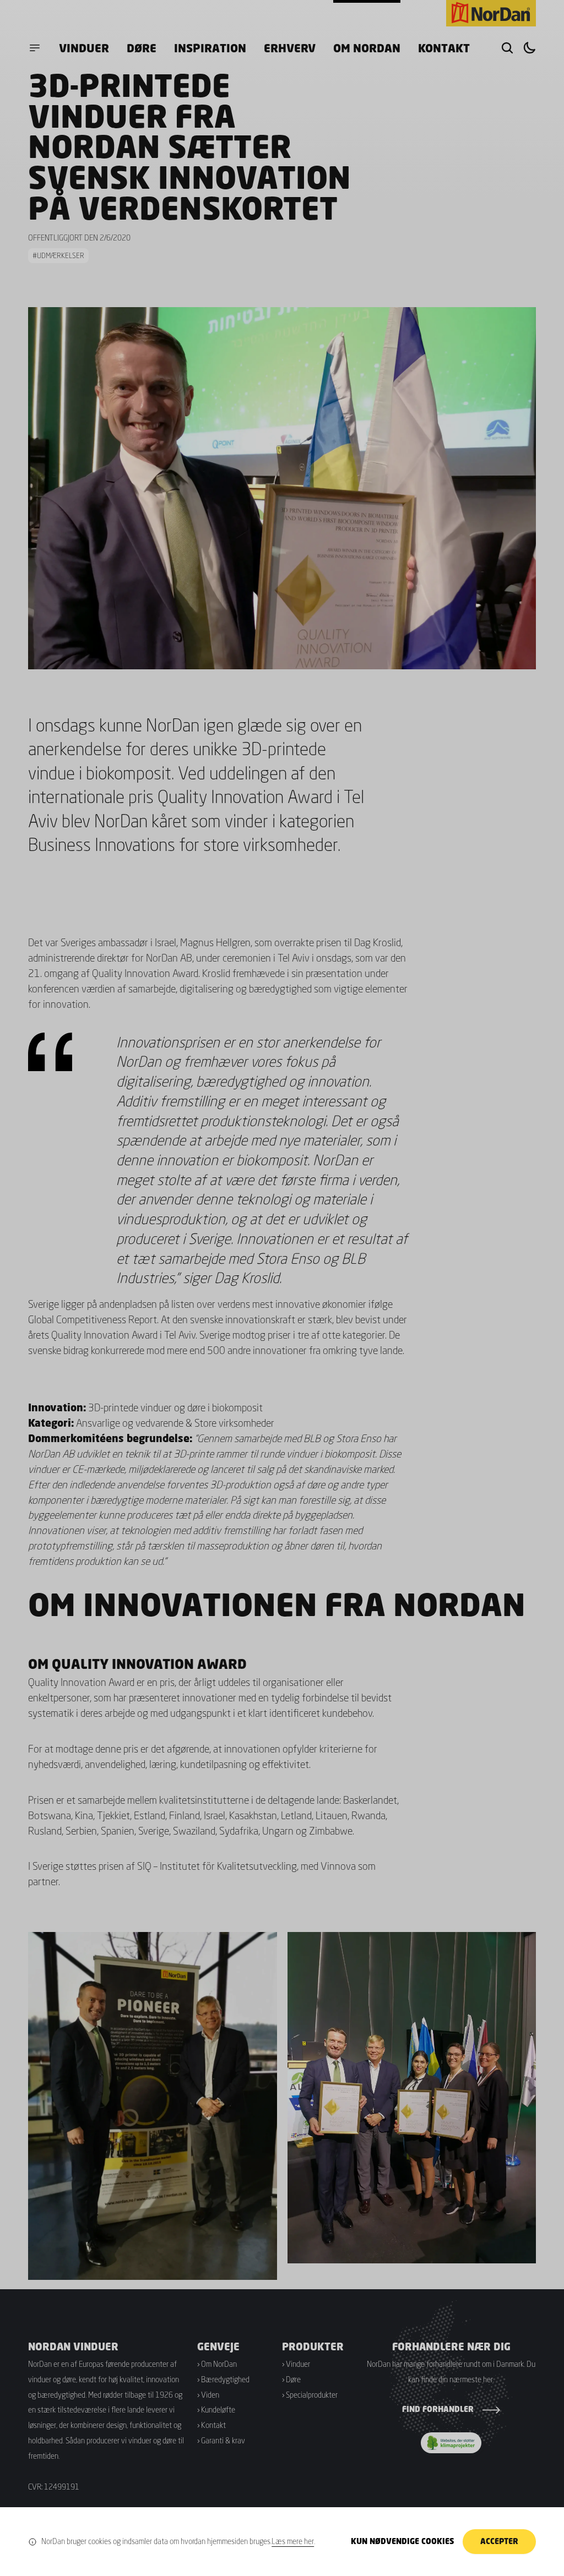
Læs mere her (293, 2541)
